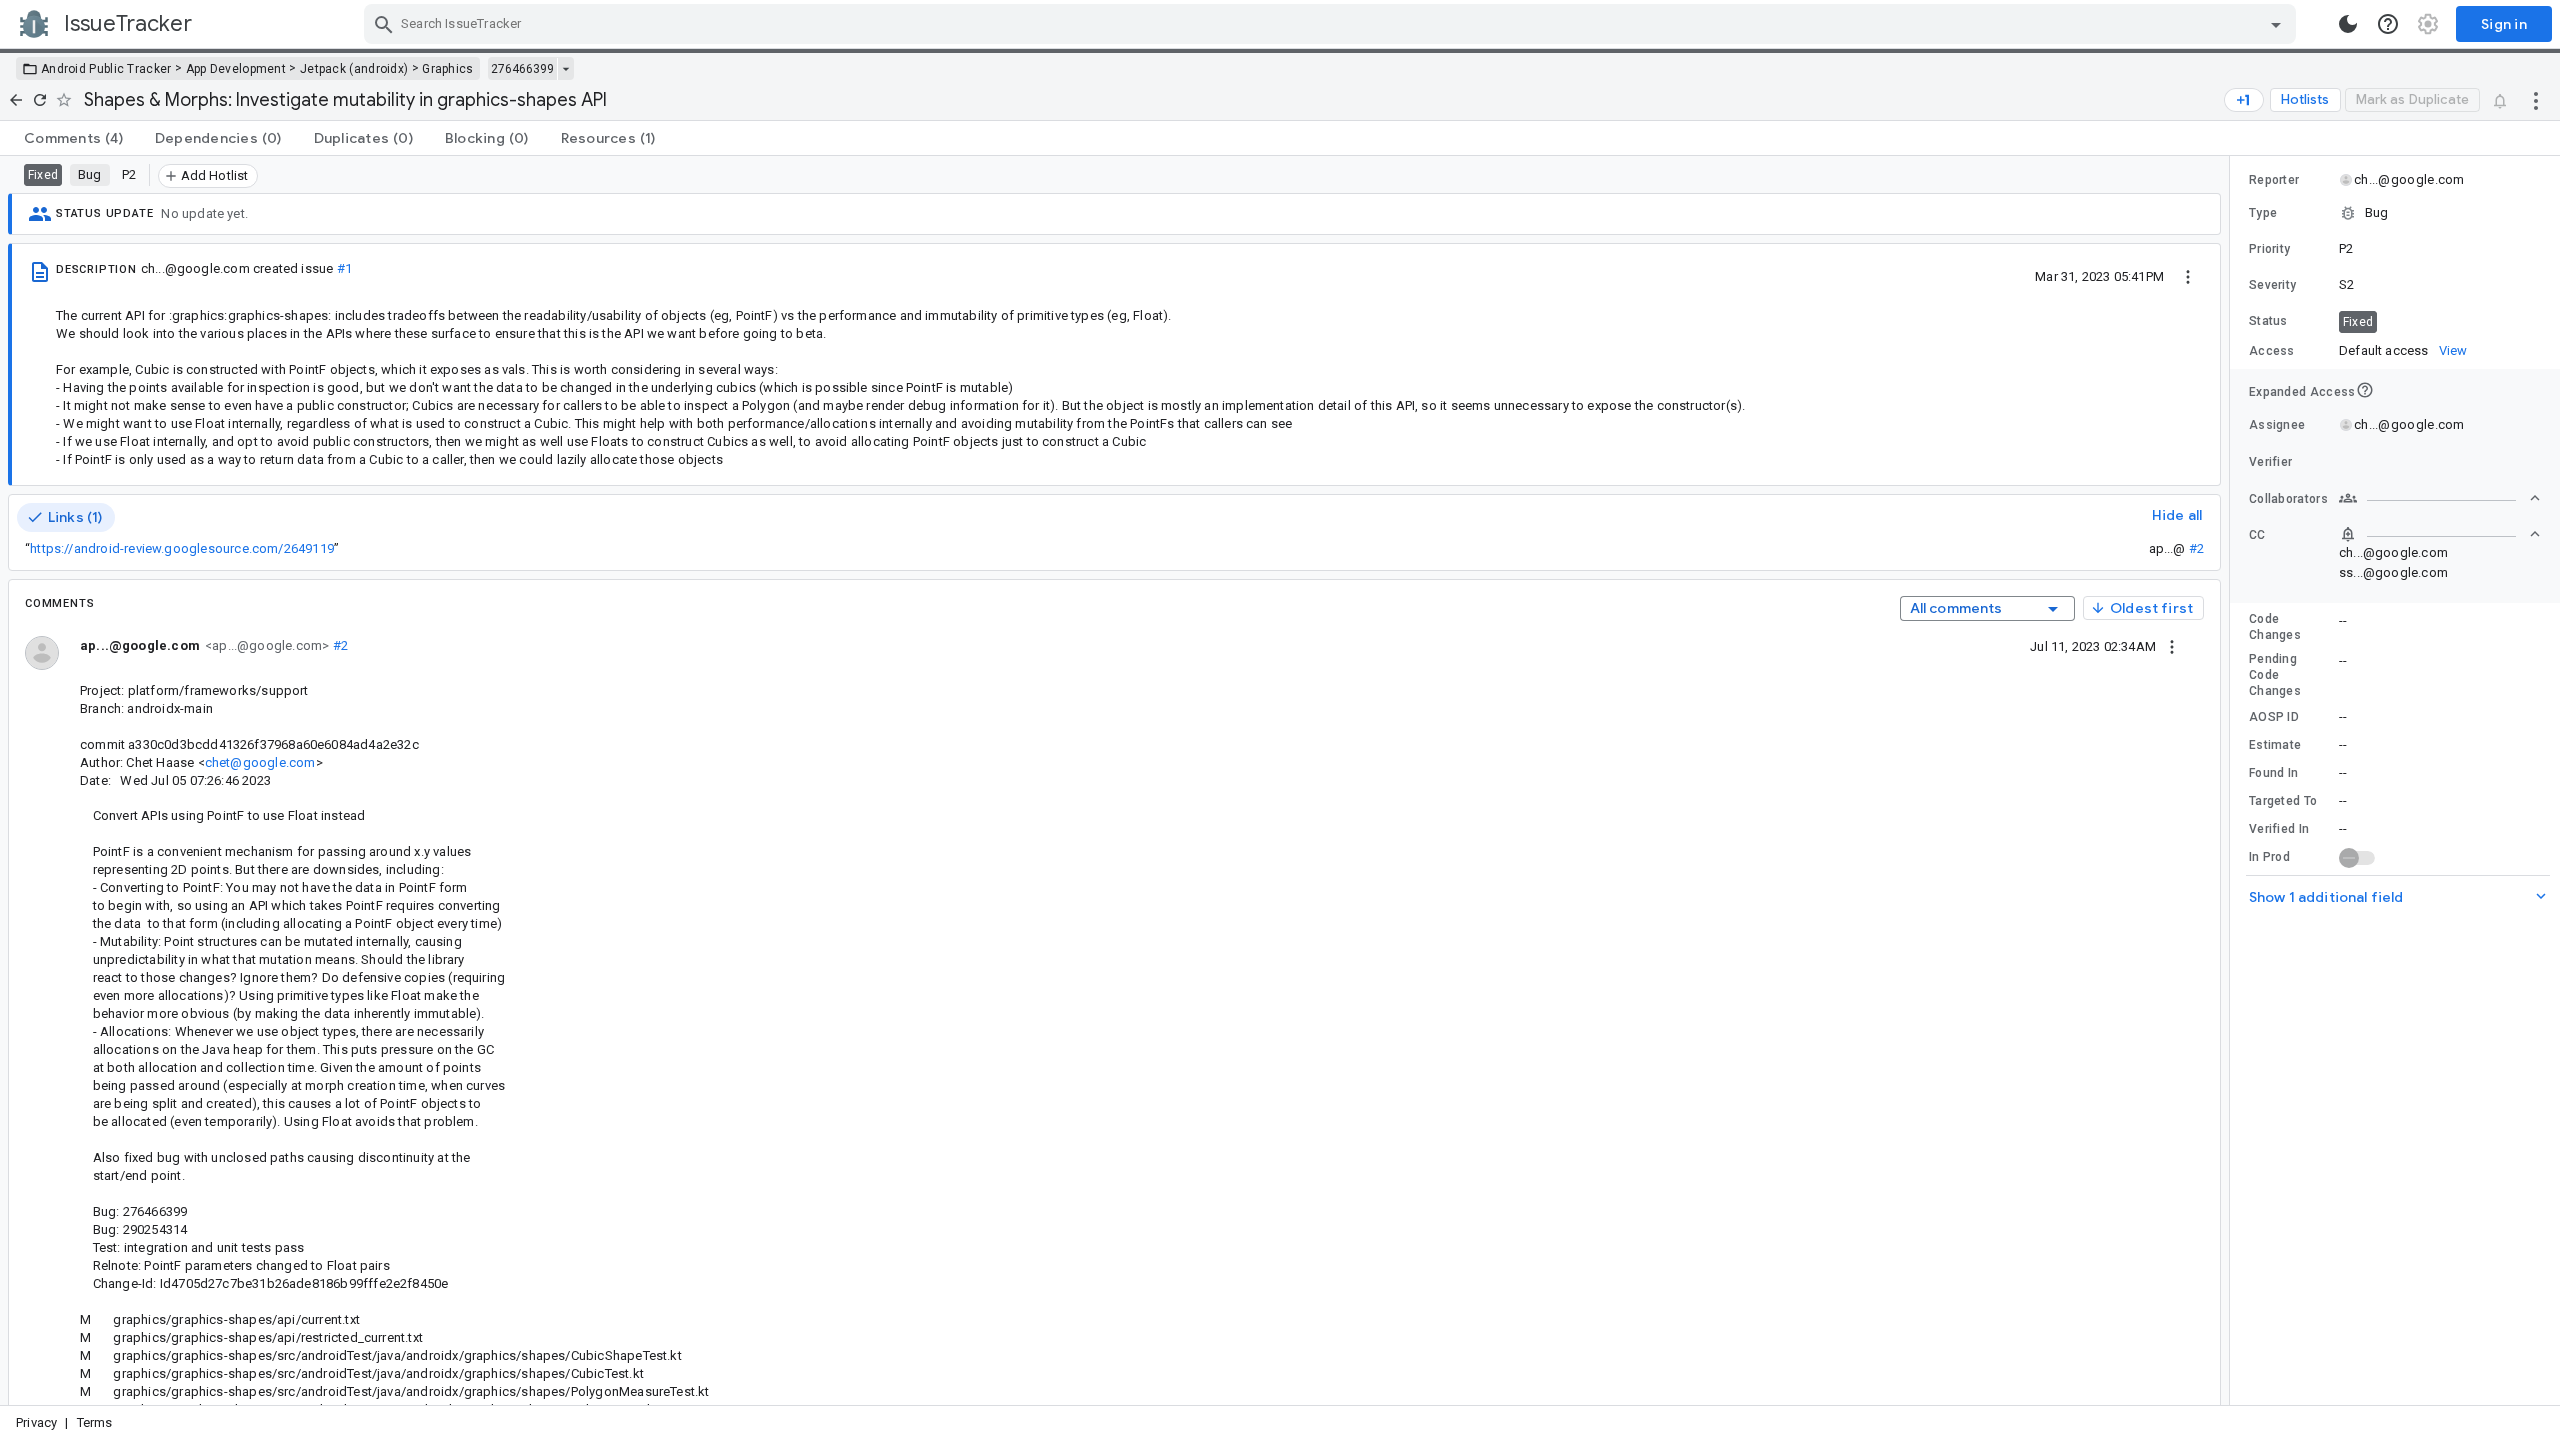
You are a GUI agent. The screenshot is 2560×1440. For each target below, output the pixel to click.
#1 (344, 268)
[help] (2388, 24)
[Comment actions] (2172, 646)
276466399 (522, 69)
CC (2257, 535)
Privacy (36, 1422)
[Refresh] (40, 100)
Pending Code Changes (2275, 675)
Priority (2269, 249)
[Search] (384, 24)
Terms (95, 1422)
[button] (2395, 213)
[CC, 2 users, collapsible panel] (2440, 534)
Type (2263, 213)
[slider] (2233, 780)
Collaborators (2288, 499)
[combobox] (1332, 24)
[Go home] (16, 100)
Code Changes (2275, 627)
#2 (2196, 548)
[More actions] (2536, 100)
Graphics (447, 69)
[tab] (73, 138)
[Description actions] (2188, 276)
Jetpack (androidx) (354, 69)
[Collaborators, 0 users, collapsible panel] (2440, 498)
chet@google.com (260, 762)
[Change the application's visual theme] (2348, 24)
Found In (2273, 773)
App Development (236, 69)
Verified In (2279, 829)
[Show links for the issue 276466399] (565, 69)
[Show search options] (2276, 24)
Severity (2272, 285)
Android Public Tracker (106, 69)
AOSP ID (2274, 717)
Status (2268, 321)
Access (2272, 351)
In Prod (2269, 857)
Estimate (2275, 745)
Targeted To (2283, 801)
